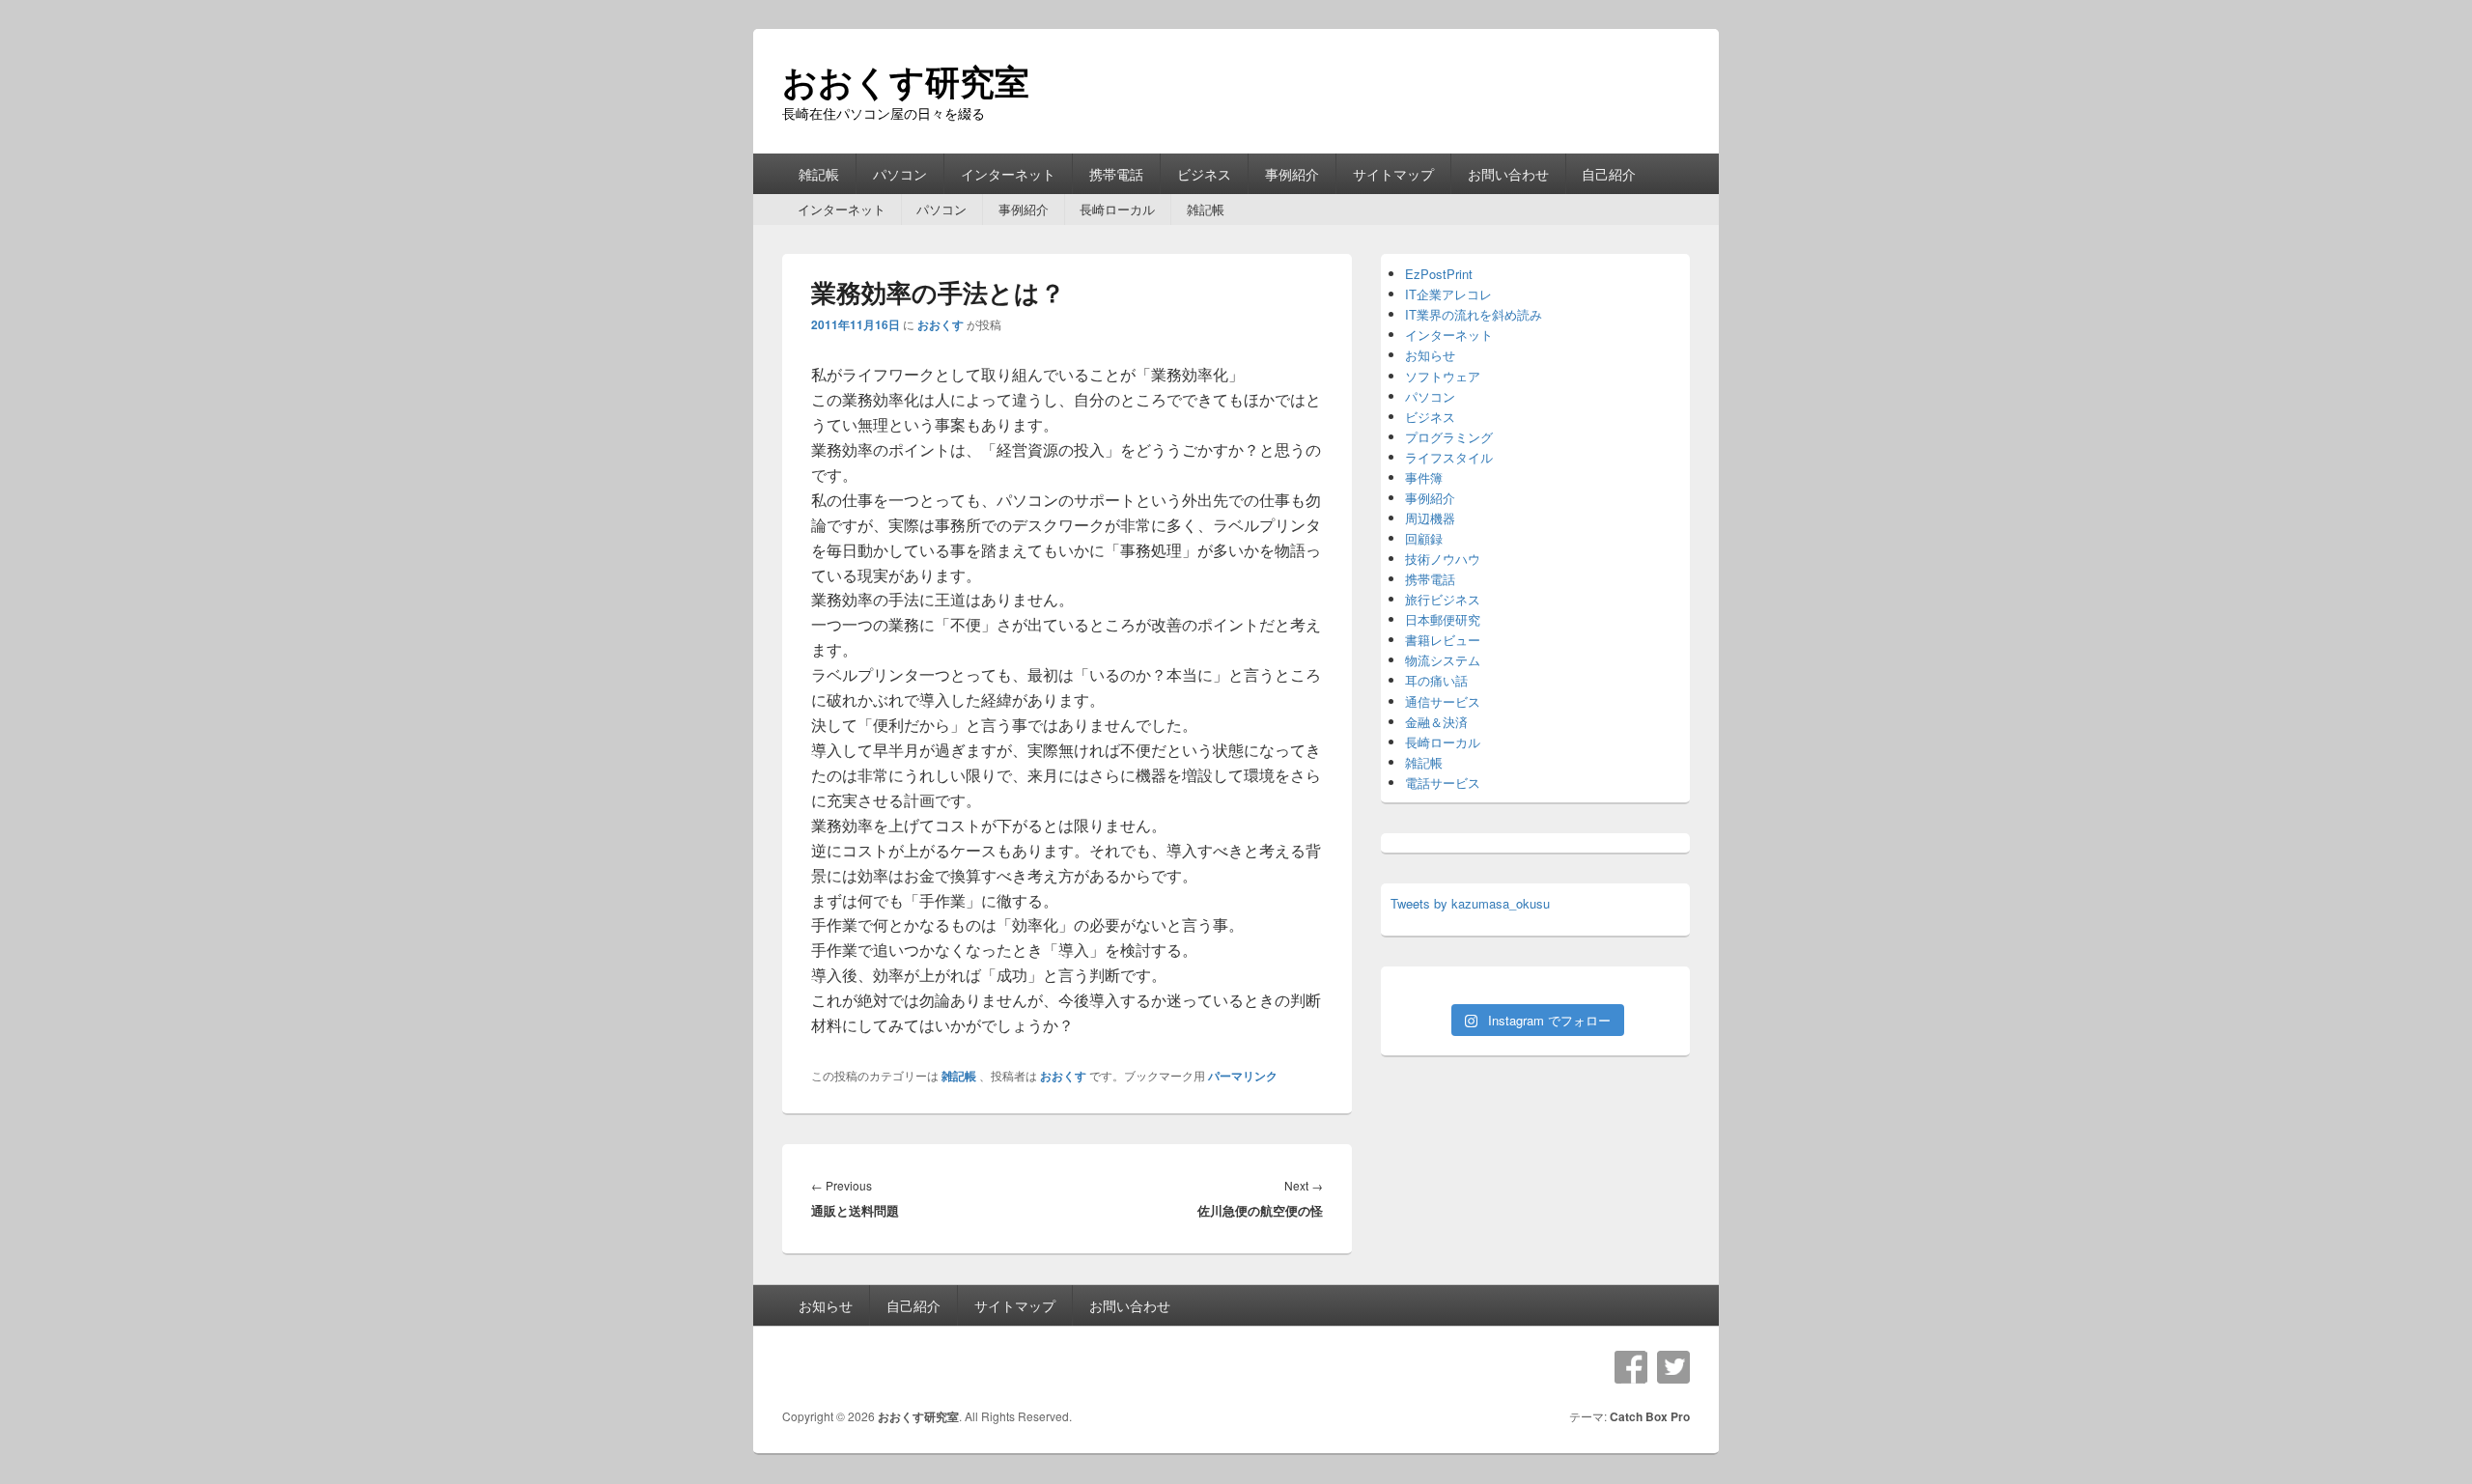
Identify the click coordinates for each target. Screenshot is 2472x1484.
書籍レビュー (1443, 640)
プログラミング (1449, 437)
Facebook (1631, 1367)
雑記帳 (819, 174)
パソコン (900, 174)
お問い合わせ (1508, 174)
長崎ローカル (1117, 209)
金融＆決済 (1436, 722)
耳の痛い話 (1436, 680)
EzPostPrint (1439, 274)
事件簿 (1424, 477)
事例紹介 (1292, 174)
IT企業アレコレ (1448, 294)
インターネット (1008, 174)
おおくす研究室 (906, 80)
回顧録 (1424, 538)
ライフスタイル (1449, 457)
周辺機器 (1430, 518)
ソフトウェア (1443, 376)
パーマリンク (1243, 1076)
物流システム (1443, 660)
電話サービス (1443, 783)
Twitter (1673, 1367)
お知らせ (1430, 355)
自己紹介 (1609, 174)
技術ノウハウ (1443, 559)
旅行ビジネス (1443, 599)
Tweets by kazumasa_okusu (1470, 903)
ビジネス (1204, 174)
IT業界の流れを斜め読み (1474, 314)
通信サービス (1443, 701)
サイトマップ (1393, 174)
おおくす (941, 324)
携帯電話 (1116, 174)
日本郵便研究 (1443, 619)
